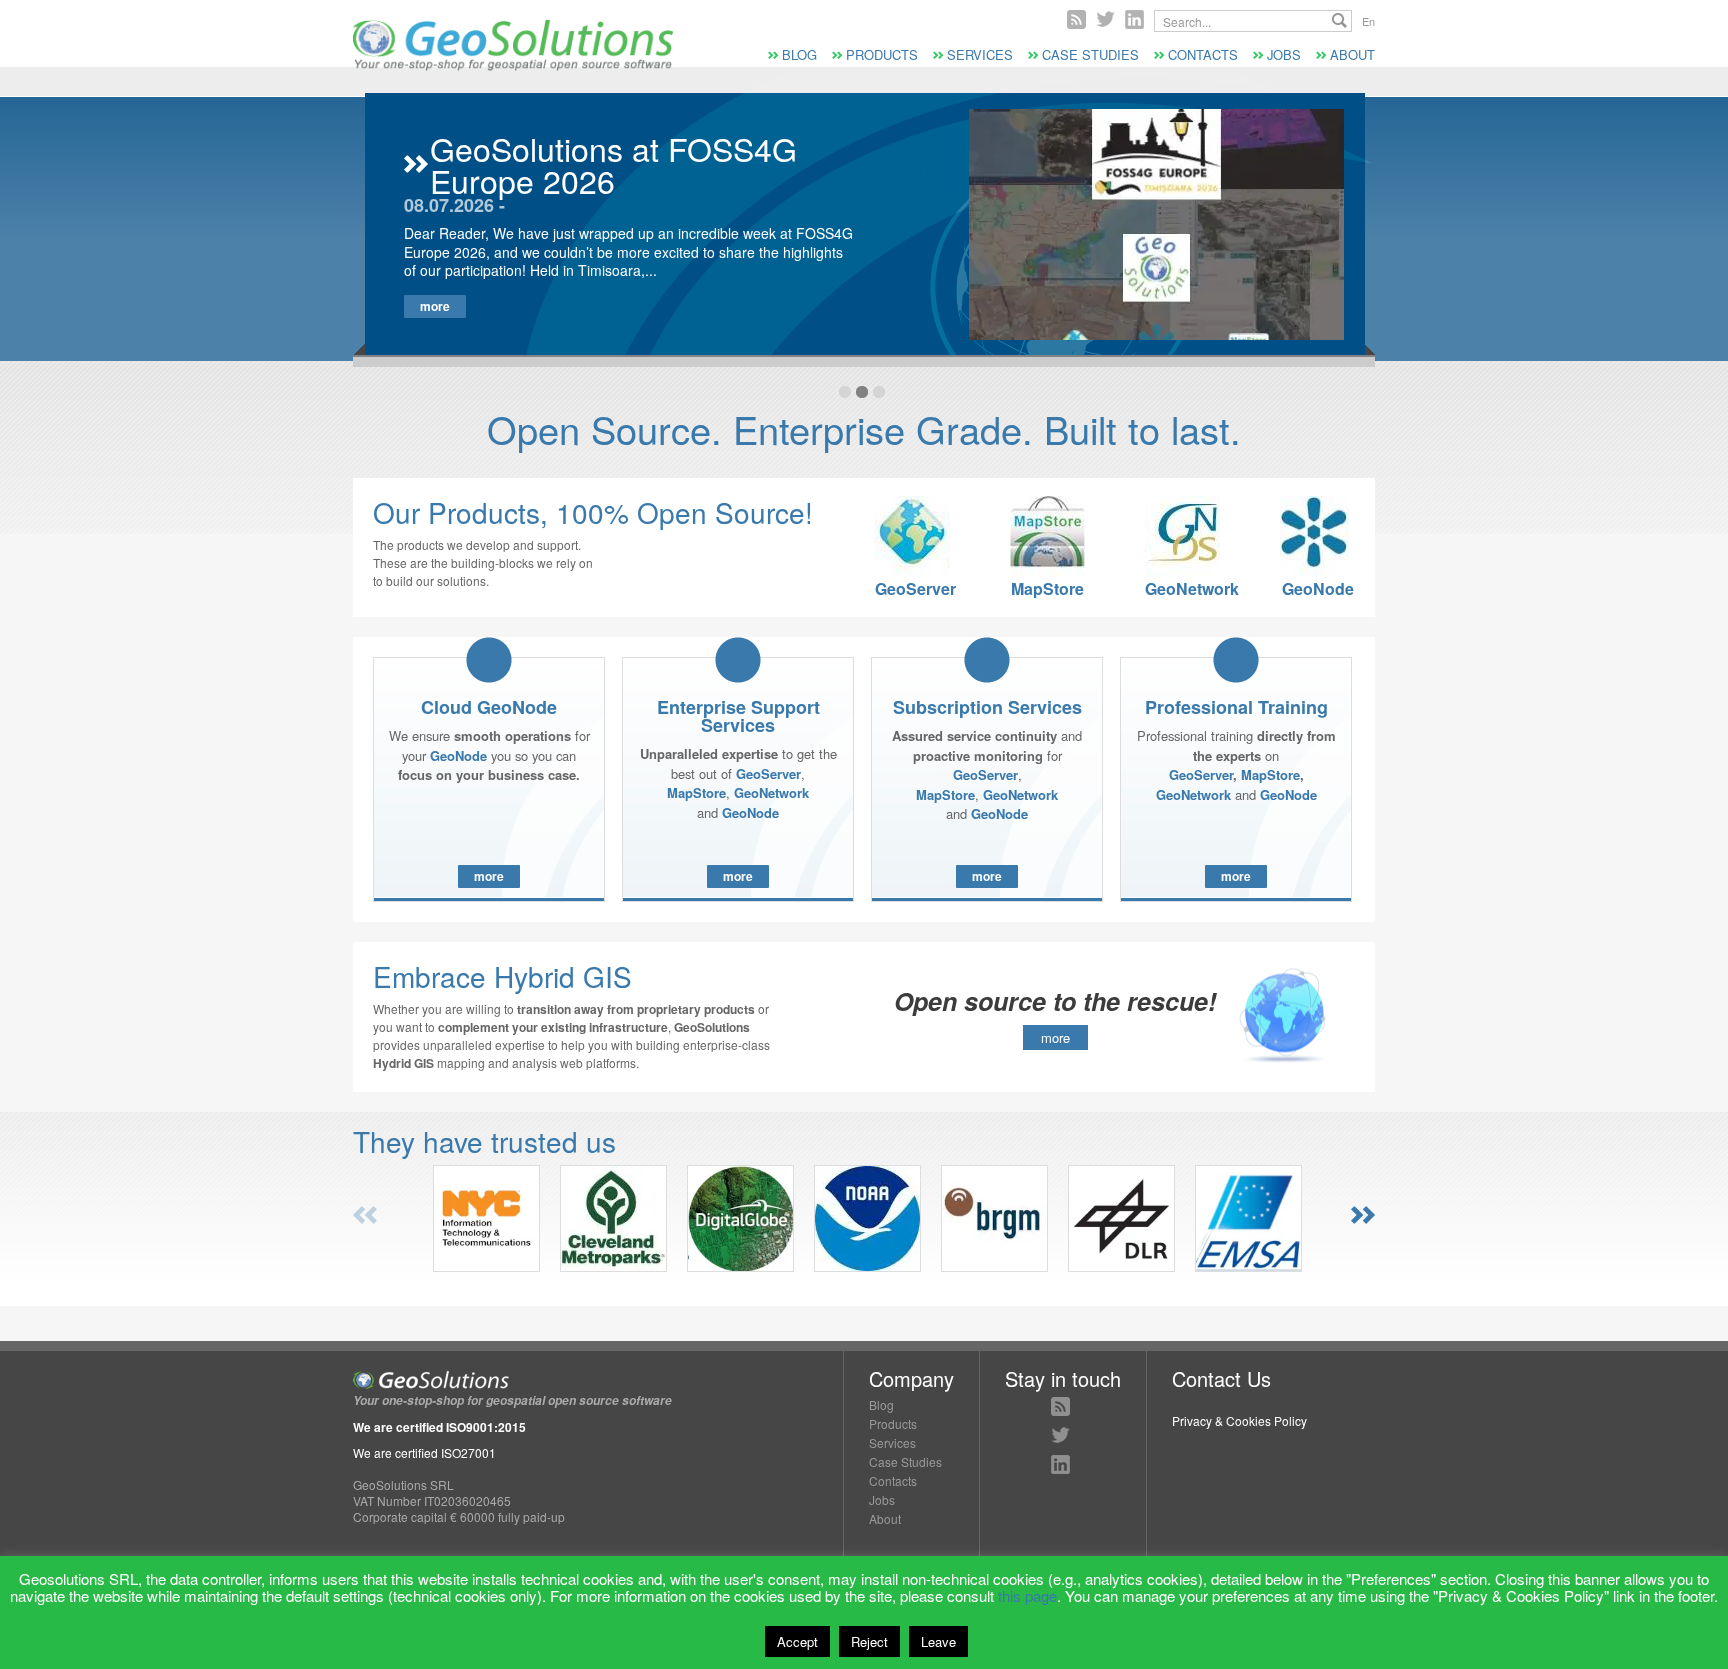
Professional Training (1236, 707)
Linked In (1134, 19)
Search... (1339, 20)
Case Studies (1090, 54)
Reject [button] (869, 1641)
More (435, 306)
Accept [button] (797, 1641)
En (1368, 21)
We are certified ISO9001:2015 (439, 1427)
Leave (938, 1641)
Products (882, 54)
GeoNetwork (1182, 587)
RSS (1076, 19)
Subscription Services (987, 707)
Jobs (1284, 54)
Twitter (1105, 19)
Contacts (1203, 54)
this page (1027, 1595)
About (1352, 54)
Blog (799, 54)
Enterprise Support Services (738, 716)
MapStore (1047, 587)
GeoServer (912, 587)
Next (1363, 1215)
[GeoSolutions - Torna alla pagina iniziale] (513, 65)
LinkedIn (1060, 1464)
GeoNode (1318, 587)
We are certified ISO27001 (424, 1452)
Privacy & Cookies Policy (1239, 1420)
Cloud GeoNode (489, 707)
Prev (365, 1215)
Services (980, 54)
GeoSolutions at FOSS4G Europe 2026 (613, 164)
